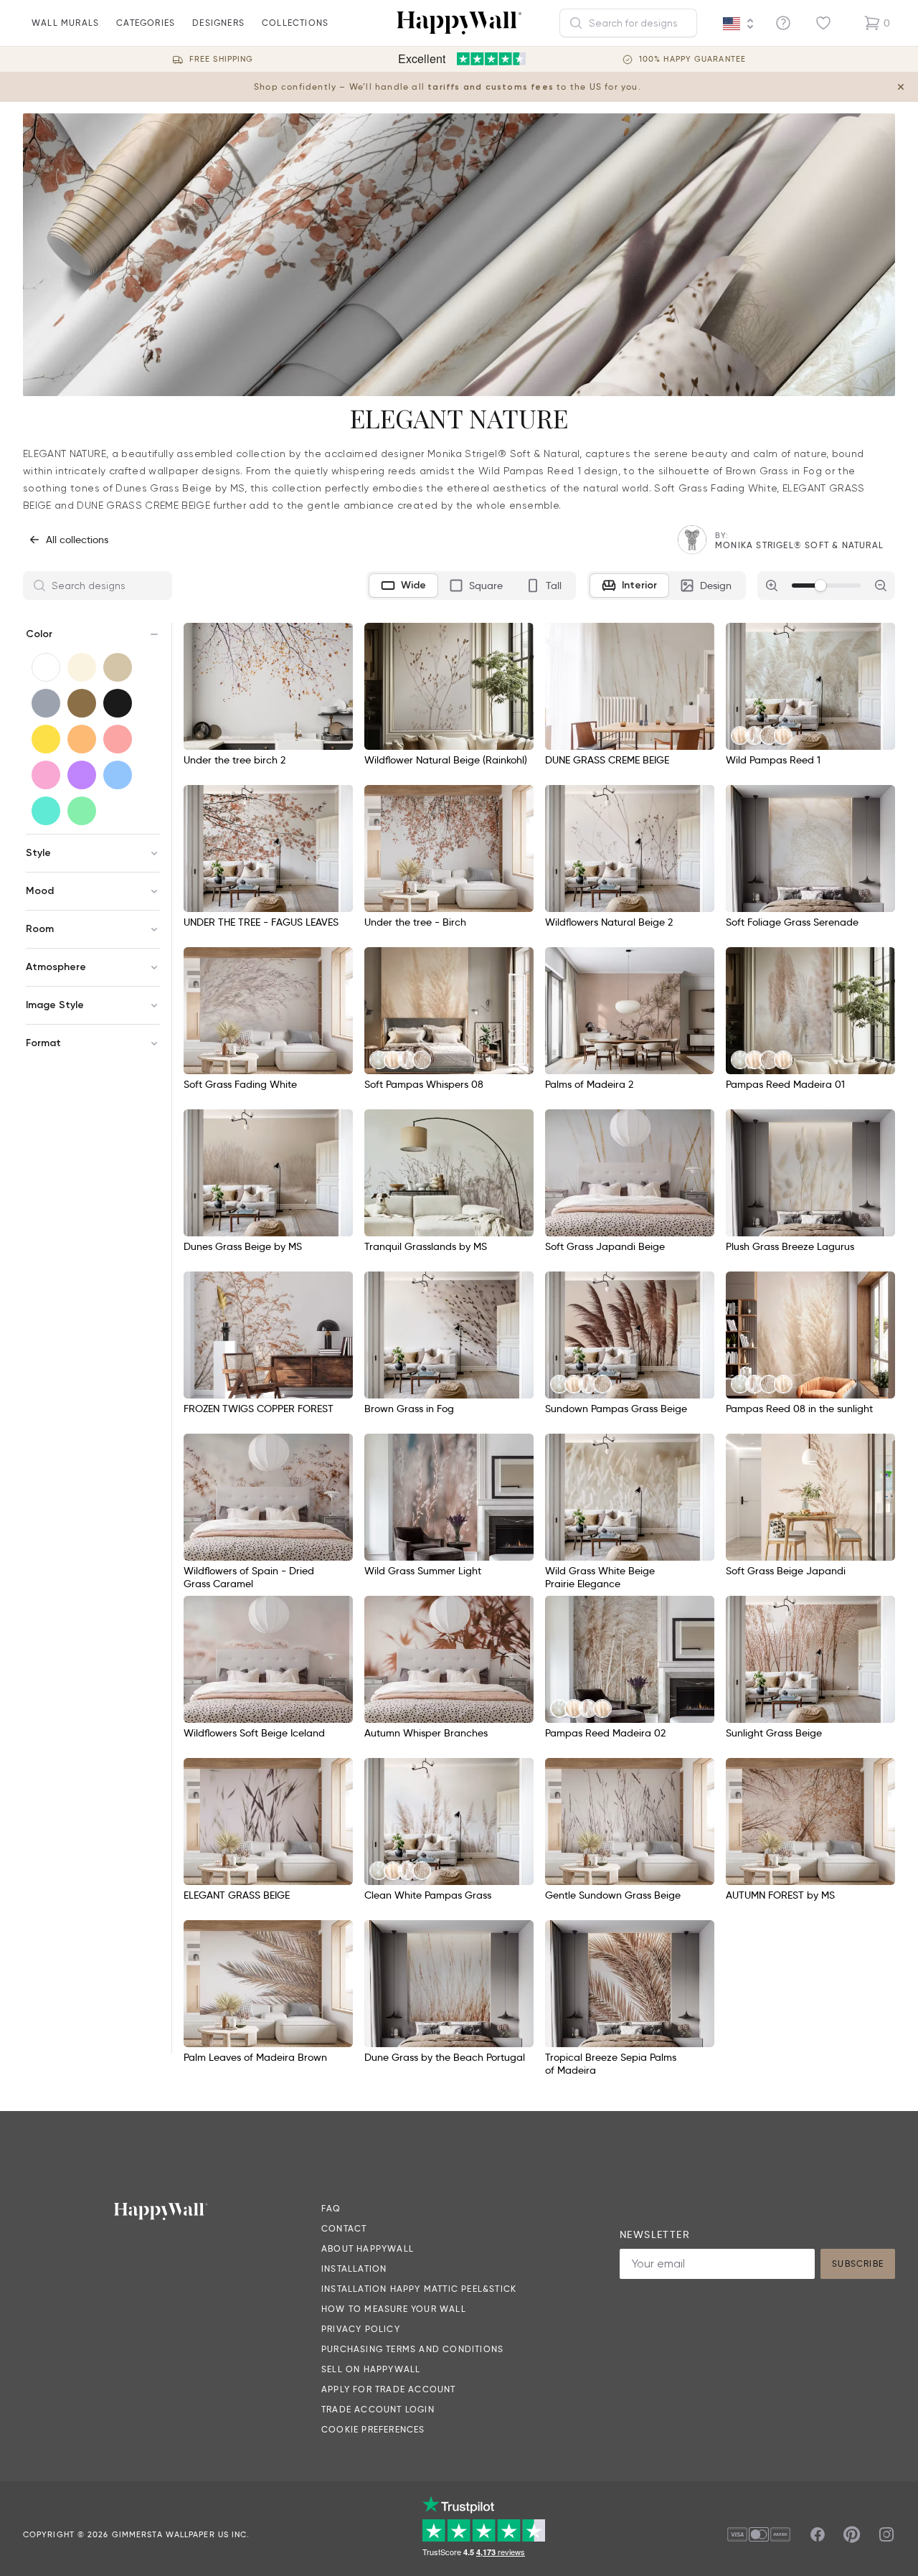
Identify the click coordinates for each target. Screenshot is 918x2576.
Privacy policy (361, 2329)
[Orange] (82, 739)
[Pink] (46, 775)
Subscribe (858, 2264)
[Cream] (82, 667)
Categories (146, 23)
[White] (46, 667)
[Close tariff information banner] (901, 87)
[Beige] (118, 667)
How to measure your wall (394, 2309)
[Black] (118, 703)
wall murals (65, 23)
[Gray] (46, 703)
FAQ (331, 2208)
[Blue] (118, 775)
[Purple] (82, 775)
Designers (218, 23)
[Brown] (82, 703)
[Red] (118, 739)
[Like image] (337, 639)
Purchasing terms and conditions (412, 2349)
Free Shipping (221, 59)
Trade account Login (378, 2409)
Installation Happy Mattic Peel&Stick (419, 2289)
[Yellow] (46, 739)
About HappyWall (368, 2248)
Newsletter (655, 2234)
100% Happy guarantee (692, 59)
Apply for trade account (389, 2389)
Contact (344, 2228)
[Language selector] (739, 24)
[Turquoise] (46, 811)
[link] (740, 735)
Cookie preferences (373, 2429)
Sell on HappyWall (371, 2369)
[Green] (82, 811)
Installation (354, 2269)
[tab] (403, 586)
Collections (295, 23)
